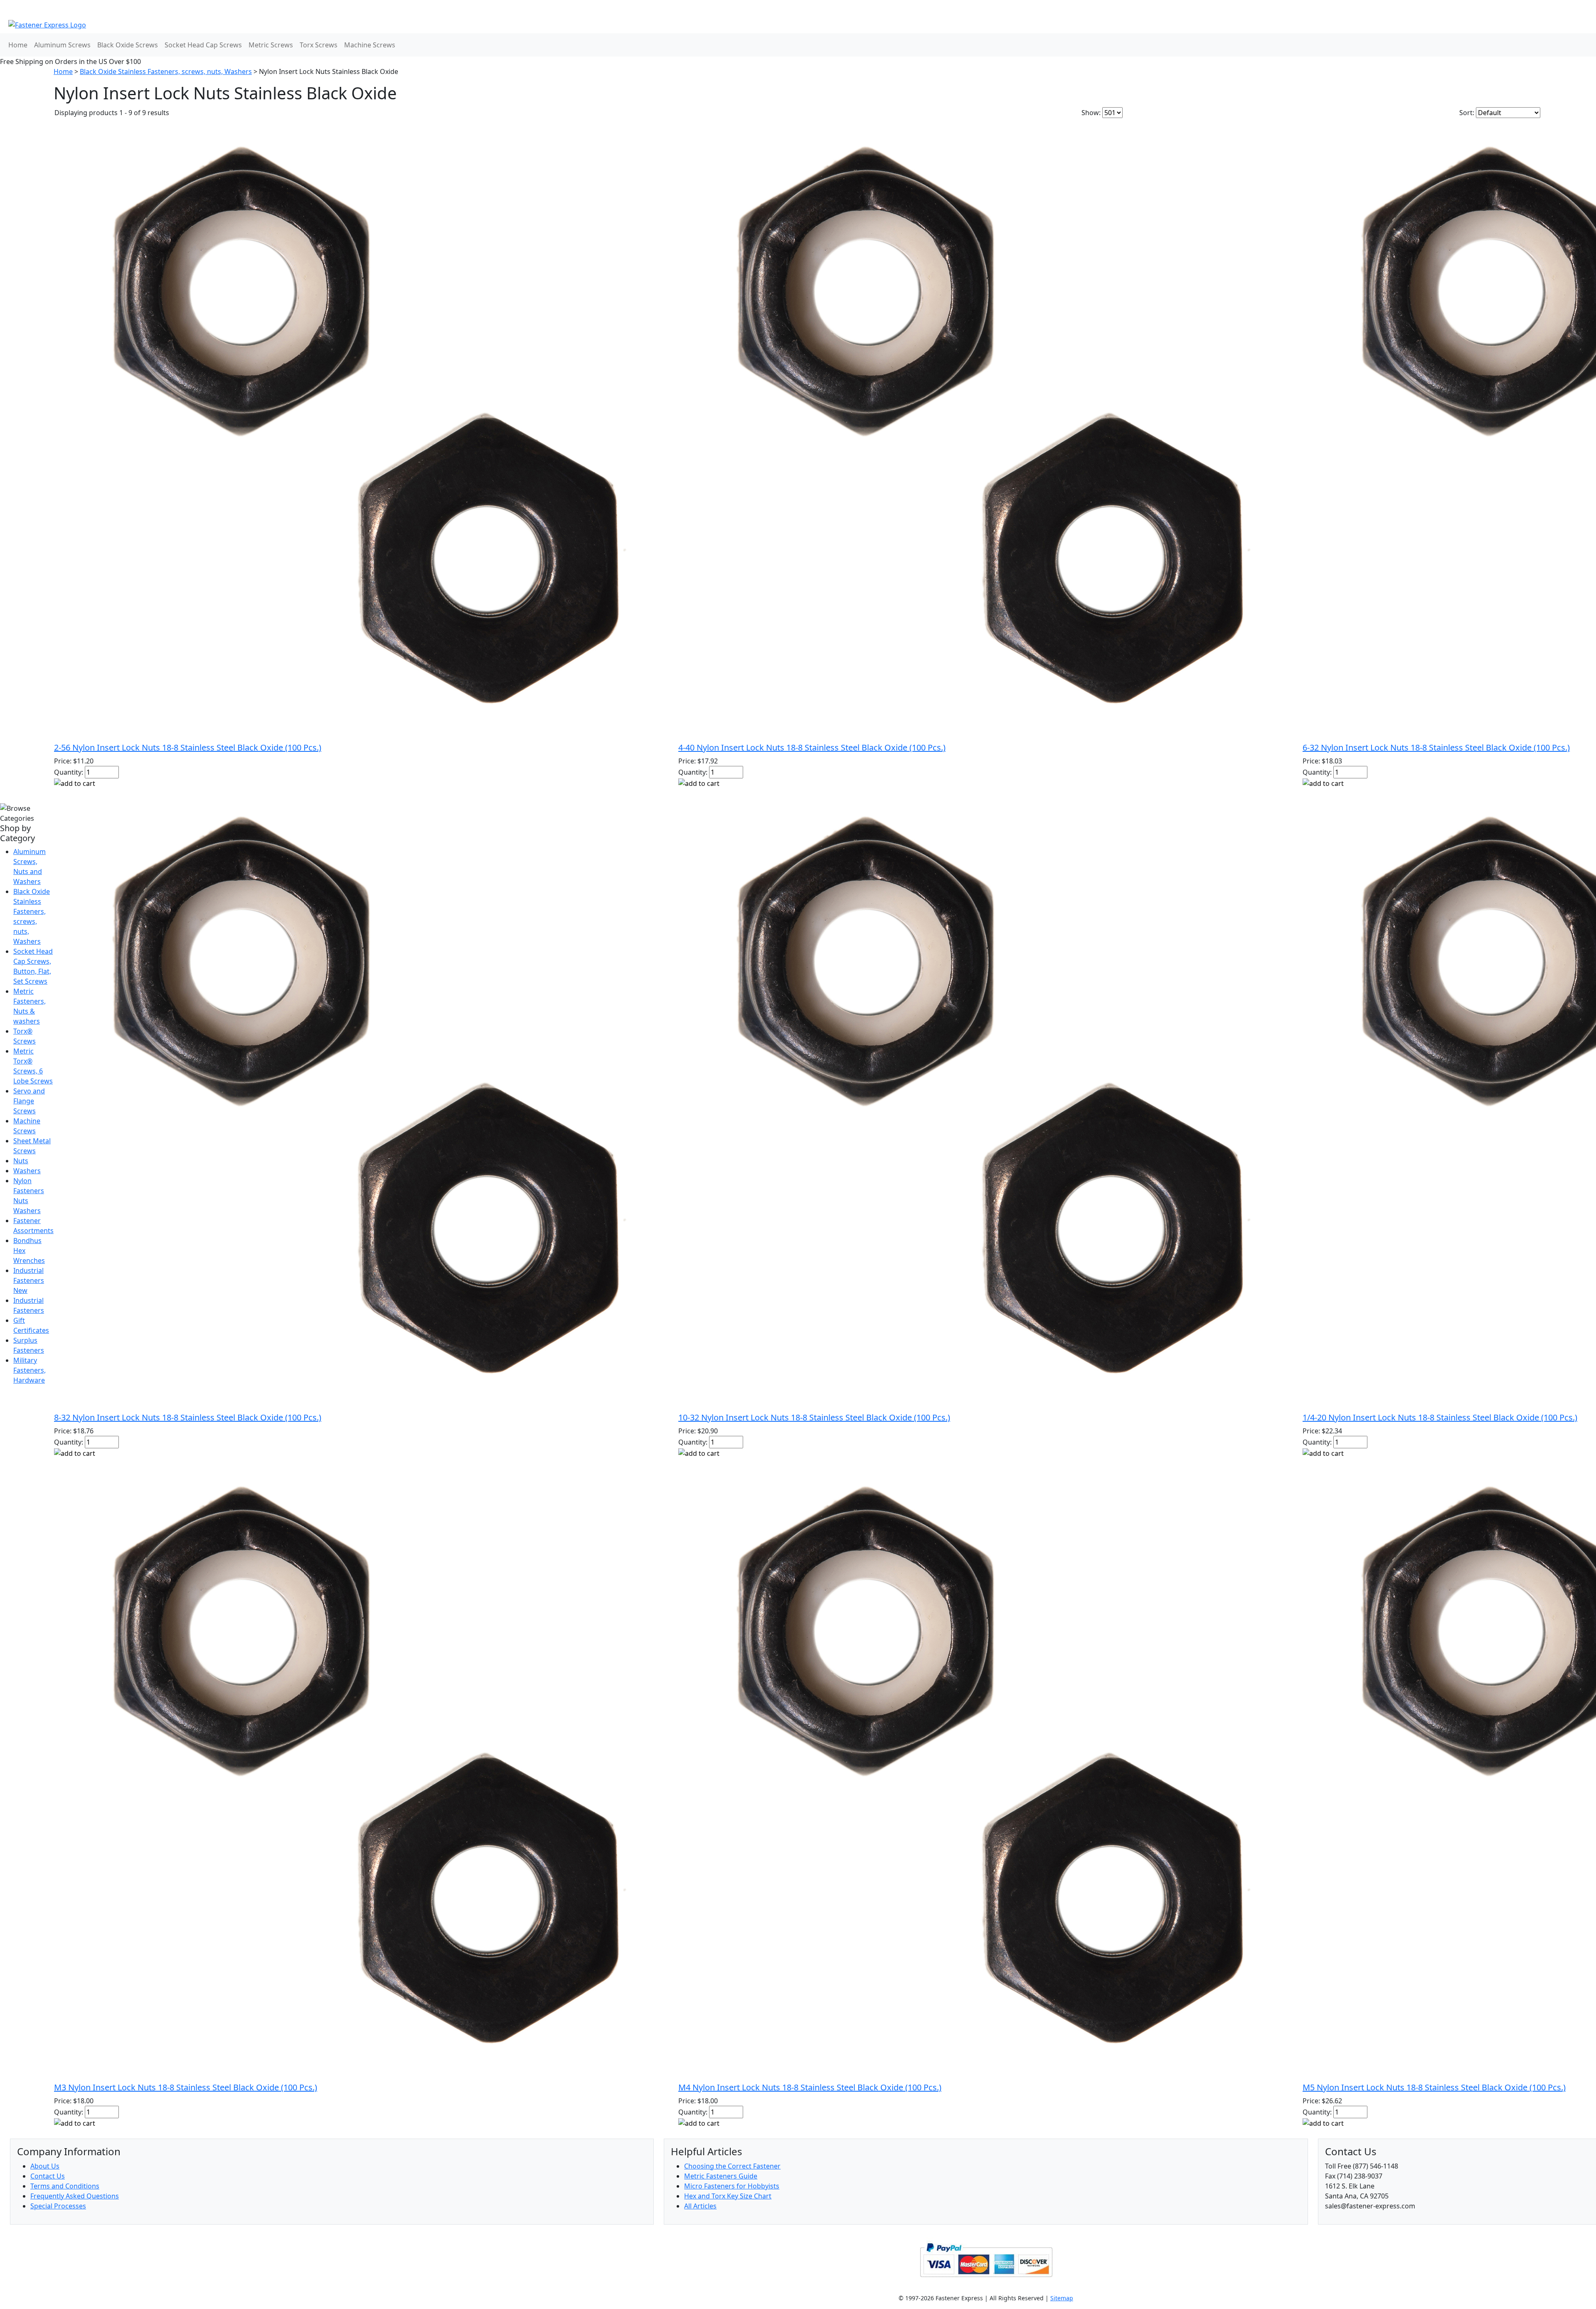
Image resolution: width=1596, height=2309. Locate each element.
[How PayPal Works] (986, 2259)
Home (18, 45)
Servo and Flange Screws (29, 1101)
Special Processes (58, 2206)
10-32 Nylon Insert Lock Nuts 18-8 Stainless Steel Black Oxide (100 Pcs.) (814, 1417)
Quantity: (69, 772)
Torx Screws (319, 45)
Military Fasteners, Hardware (30, 1370)
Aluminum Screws (62, 45)
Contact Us (48, 2176)
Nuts (21, 1161)
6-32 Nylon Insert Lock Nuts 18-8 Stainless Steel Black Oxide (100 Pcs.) (1436, 747)
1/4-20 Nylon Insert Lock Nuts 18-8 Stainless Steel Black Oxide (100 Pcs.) (1440, 1417)
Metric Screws (271, 45)
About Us (45, 2166)
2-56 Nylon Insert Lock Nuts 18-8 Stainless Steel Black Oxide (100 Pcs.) (188, 747)
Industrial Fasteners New (29, 1280)
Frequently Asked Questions (75, 2196)
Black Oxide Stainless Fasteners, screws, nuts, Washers (166, 71)
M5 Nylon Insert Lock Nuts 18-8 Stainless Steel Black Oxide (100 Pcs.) (1434, 2087)
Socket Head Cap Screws (203, 45)
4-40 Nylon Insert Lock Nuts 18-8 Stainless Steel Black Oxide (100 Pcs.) (812, 747)
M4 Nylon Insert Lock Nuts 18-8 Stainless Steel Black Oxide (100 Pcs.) (810, 2087)
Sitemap (1062, 2298)
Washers (27, 1171)
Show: (1091, 113)
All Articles (700, 2206)
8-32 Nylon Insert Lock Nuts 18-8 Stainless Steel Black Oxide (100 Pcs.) (188, 1417)
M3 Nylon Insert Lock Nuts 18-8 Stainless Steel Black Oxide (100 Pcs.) (186, 2087)
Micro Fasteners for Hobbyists (732, 2186)
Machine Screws (370, 45)
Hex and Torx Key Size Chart (728, 2196)
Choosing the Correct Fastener (732, 2166)
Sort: (1467, 113)
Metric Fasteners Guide (721, 2176)
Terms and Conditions (65, 2186)
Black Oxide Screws (128, 45)
